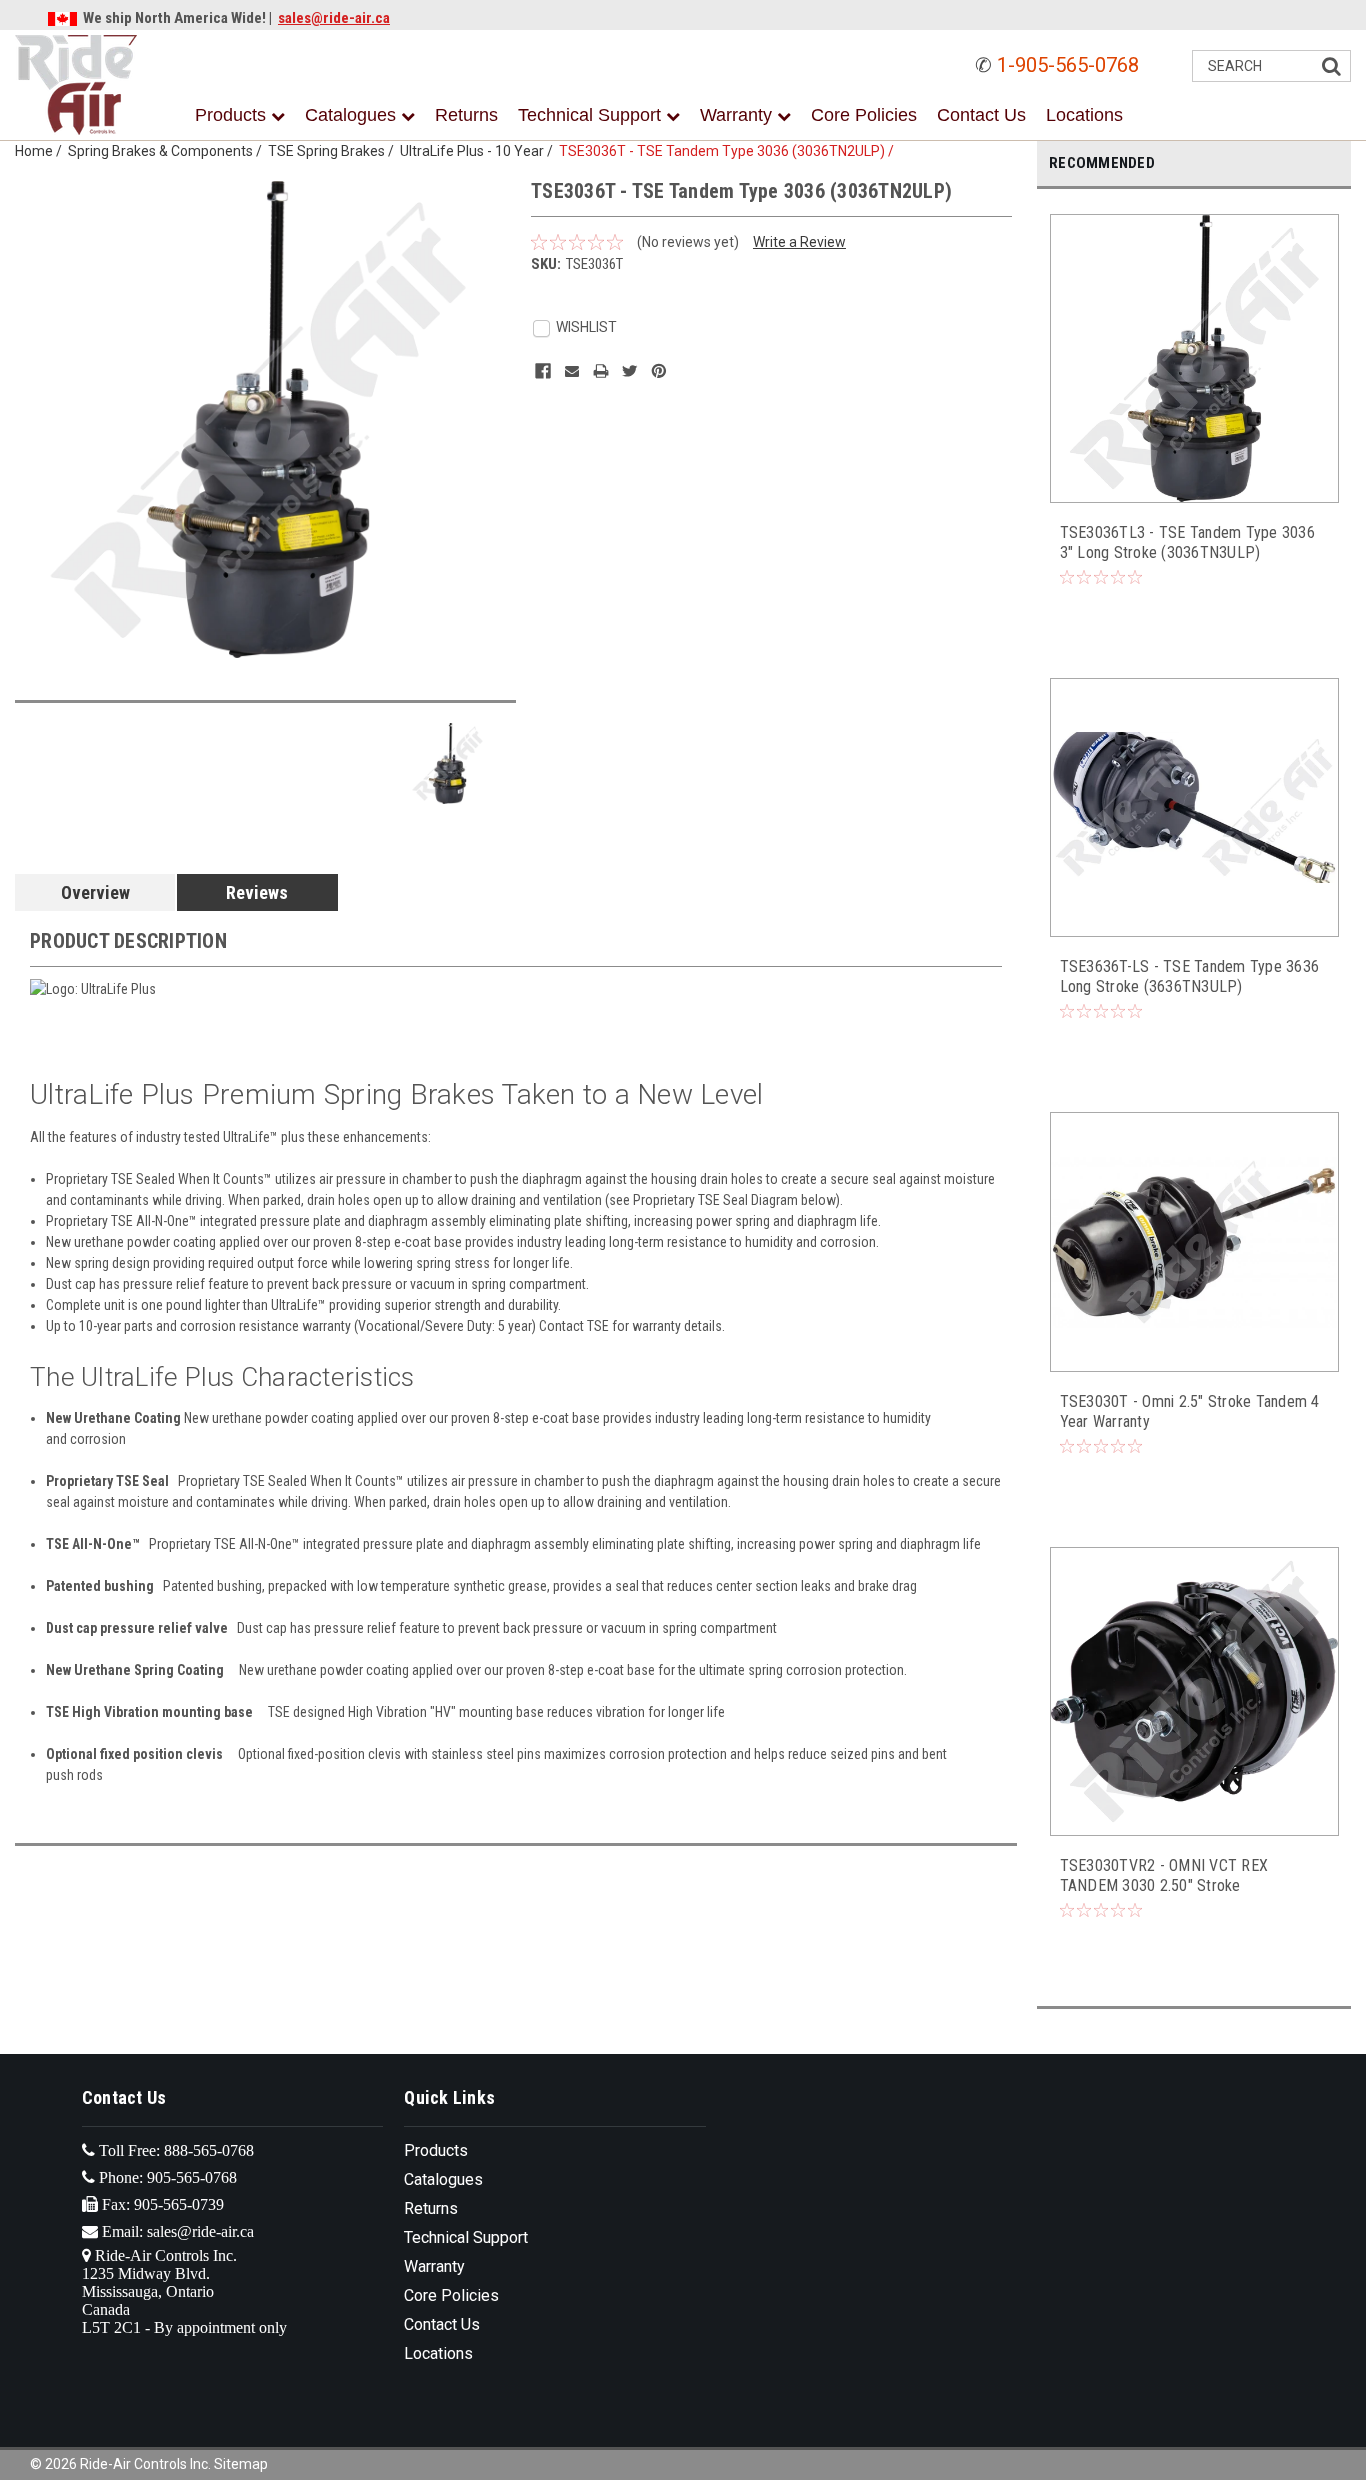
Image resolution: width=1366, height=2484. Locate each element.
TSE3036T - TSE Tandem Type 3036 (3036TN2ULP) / (729, 151)
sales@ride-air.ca (334, 18)
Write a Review (799, 242)
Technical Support (592, 115)
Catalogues (353, 115)
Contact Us (981, 115)
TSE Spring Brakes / (334, 151)
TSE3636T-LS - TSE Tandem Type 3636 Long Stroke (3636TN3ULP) (1190, 976)
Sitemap (241, 2464)
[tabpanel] (1194, 423)
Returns (466, 115)
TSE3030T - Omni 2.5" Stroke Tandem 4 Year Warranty (1190, 1411)
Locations (1084, 115)
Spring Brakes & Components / (168, 151)
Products (233, 115)
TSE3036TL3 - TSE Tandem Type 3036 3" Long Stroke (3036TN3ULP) (1187, 542)
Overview (95, 892)
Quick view (1195, 482)
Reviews (257, 892)
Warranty (738, 115)
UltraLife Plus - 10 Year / (479, 151)
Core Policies (864, 115)
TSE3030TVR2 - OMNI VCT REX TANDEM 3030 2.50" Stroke (1164, 1875)
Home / (41, 151)
